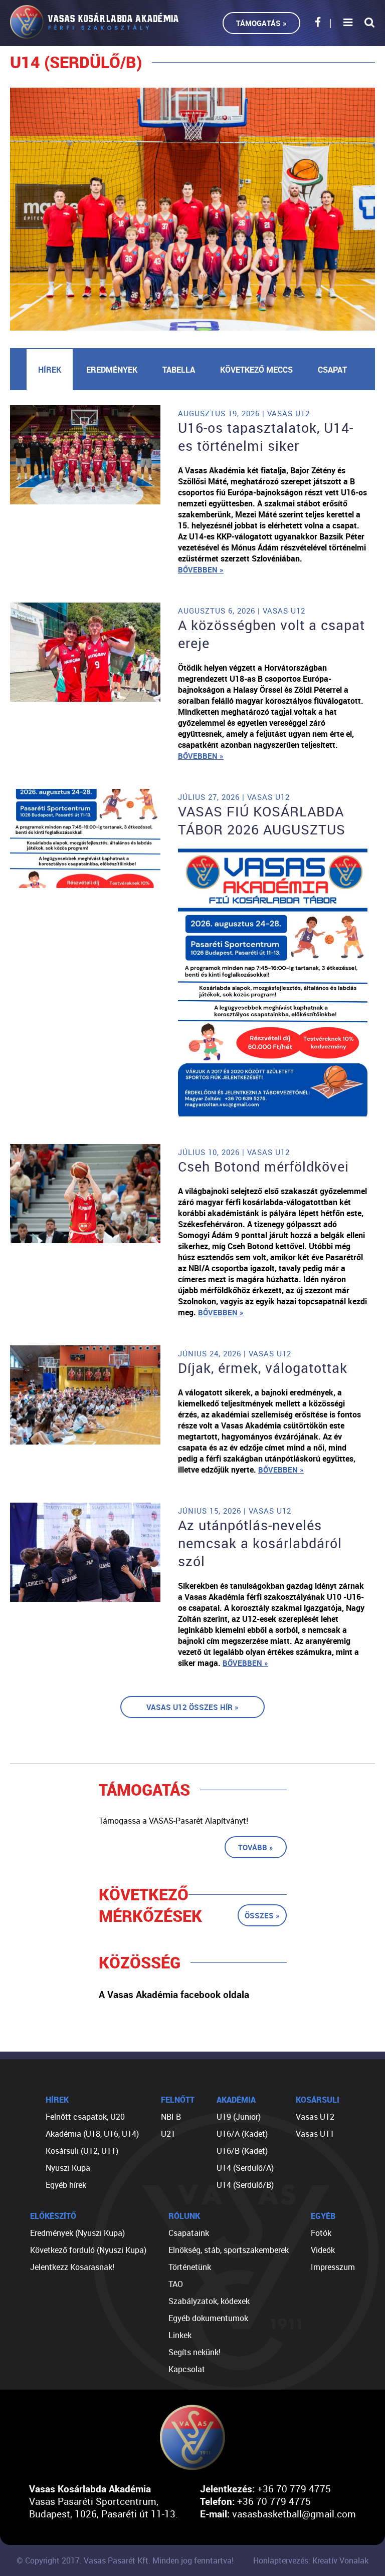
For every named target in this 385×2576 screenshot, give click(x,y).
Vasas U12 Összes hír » (192, 1707)
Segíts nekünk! (195, 2352)
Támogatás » (261, 23)
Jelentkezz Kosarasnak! (72, 2267)
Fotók (321, 2233)
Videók (323, 2250)
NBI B (171, 2117)
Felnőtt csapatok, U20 (85, 2117)
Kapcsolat (187, 2369)
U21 (168, 2134)
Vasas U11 (315, 2134)
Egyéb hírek (66, 2185)
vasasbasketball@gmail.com (294, 2514)
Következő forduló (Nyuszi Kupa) (88, 2250)
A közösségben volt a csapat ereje (271, 634)
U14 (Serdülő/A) (245, 2168)
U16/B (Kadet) (242, 2151)
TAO (176, 2284)
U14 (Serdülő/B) (245, 2185)
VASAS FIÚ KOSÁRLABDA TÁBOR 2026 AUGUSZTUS (262, 820)
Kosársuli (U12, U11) (82, 2151)
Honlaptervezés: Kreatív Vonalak (311, 2560)
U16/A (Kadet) (242, 2134)
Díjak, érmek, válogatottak (263, 1368)
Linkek (180, 2335)
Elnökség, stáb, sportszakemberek (229, 2250)
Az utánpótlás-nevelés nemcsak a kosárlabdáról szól (260, 1543)
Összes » (262, 1915)
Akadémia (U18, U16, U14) (92, 2134)
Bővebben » (201, 569)
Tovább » (256, 1847)
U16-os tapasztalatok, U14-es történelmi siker (266, 437)
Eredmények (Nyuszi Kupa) (77, 2233)
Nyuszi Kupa (68, 2168)
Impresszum (333, 2267)
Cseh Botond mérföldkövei (263, 1167)
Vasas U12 (315, 2117)
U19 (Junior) (239, 2117)
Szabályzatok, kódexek (209, 2301)
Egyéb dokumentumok (208, 2318)
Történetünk (190, 2267)
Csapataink (189, 2233)
